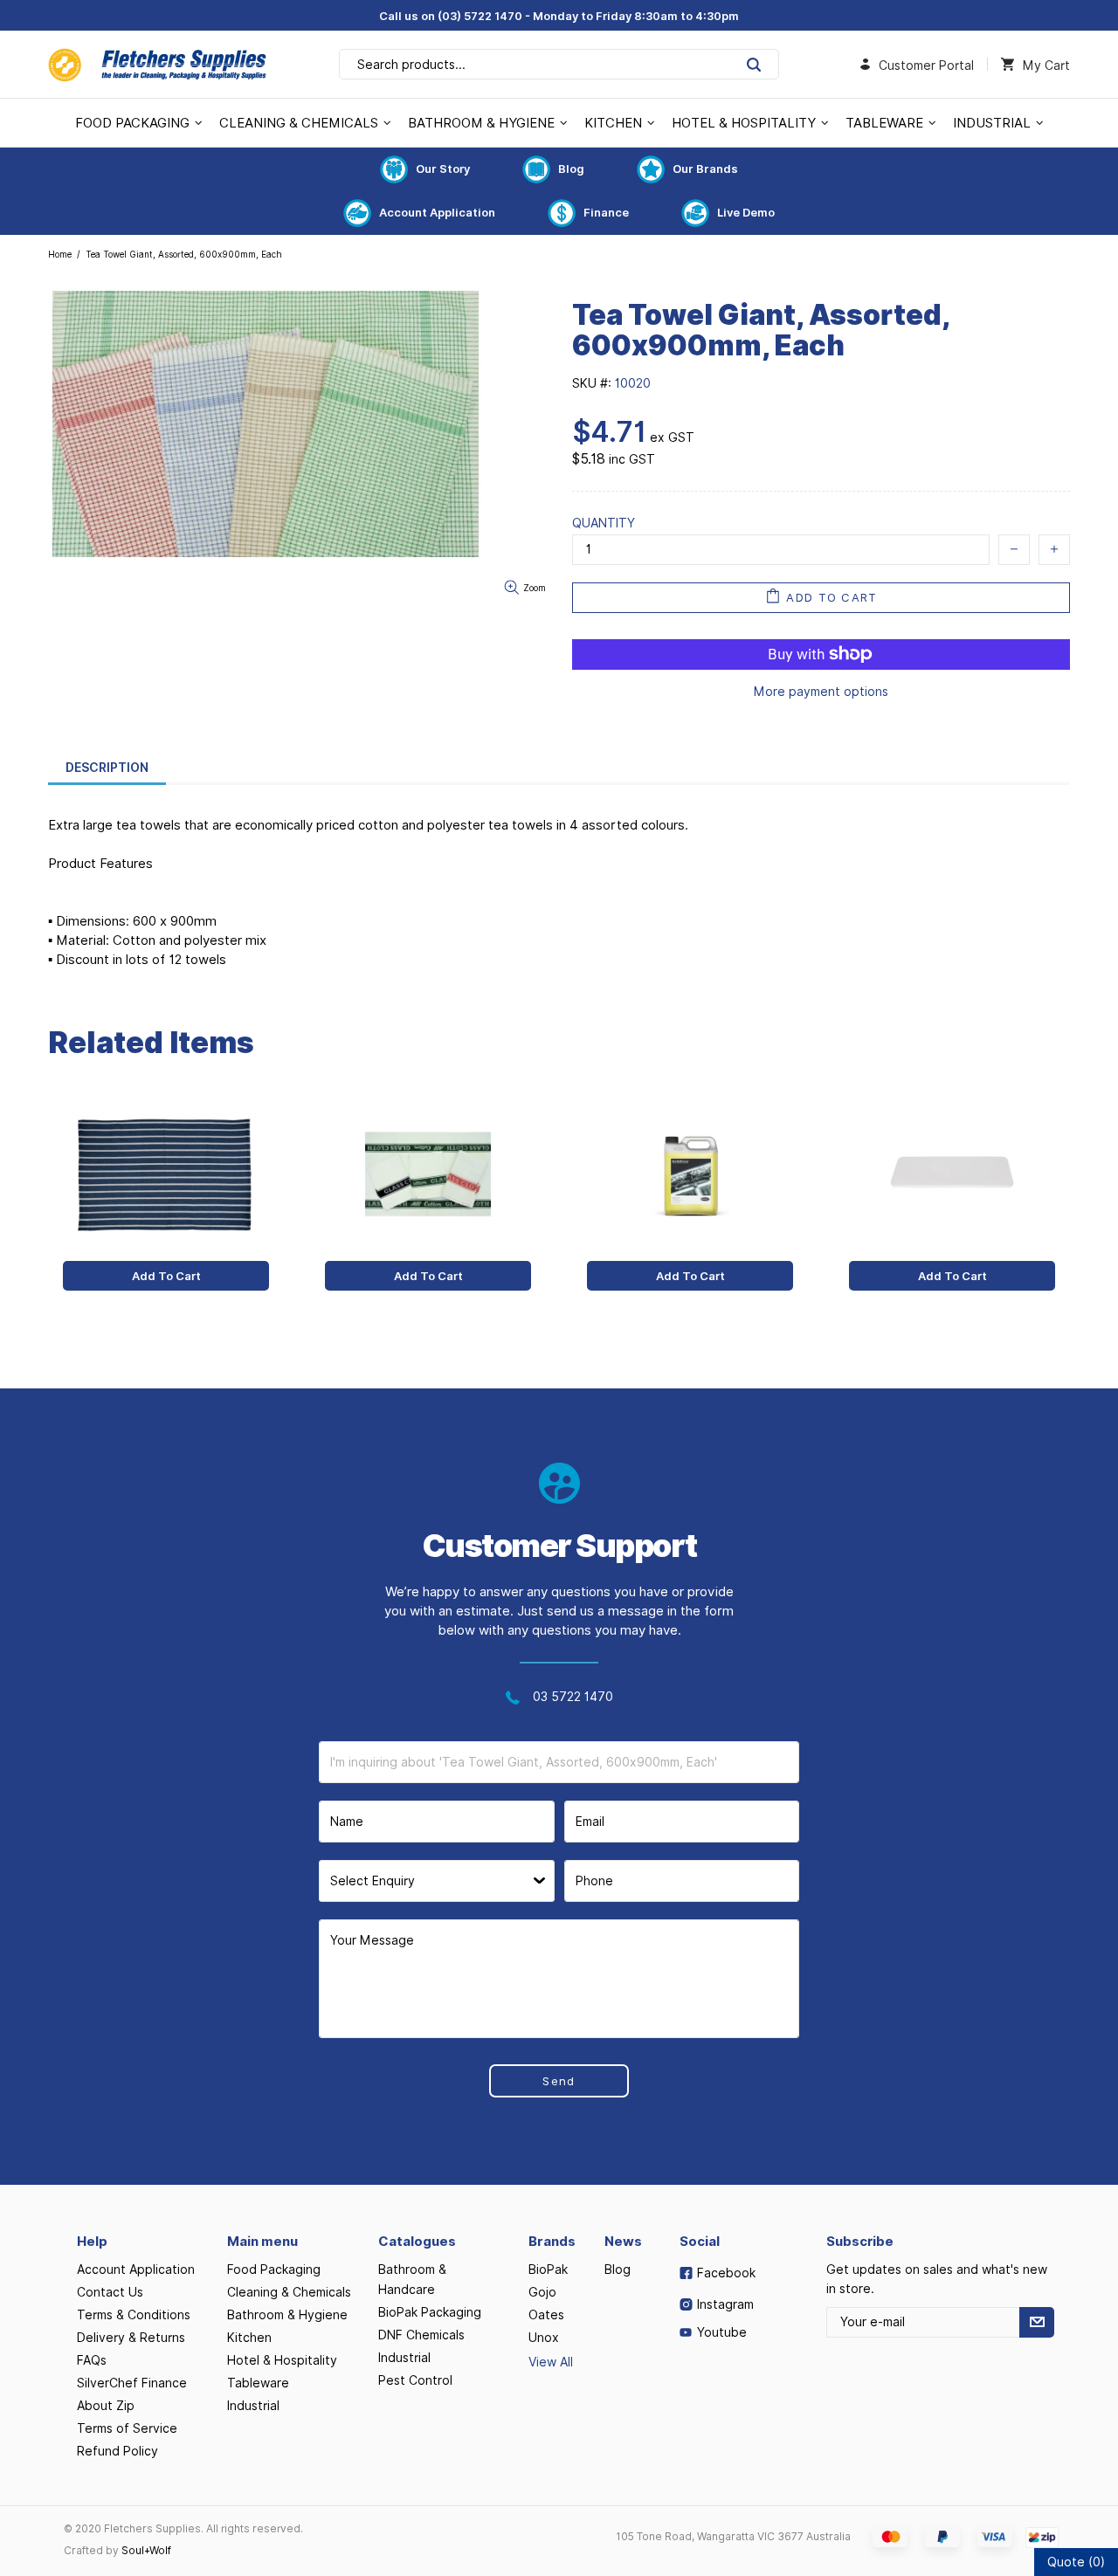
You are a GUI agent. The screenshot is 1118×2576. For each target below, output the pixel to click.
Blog (571, 169)
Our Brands (705, 169)
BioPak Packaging (430, 2312)
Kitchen (249, 2338)
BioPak (548, 2269)
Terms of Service (127, 2428)
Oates (546, 2315)
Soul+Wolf (146, 2550)
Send (559, 2081)
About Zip (106, 2406)
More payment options (821, 692)
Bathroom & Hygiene (287, 2315)
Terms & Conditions (134, 2315)
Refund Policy (117, 2451)
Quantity (604, 523)
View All (551, 2362)
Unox (544, 2338)
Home (60, 254)
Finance (606, 212)
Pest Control (415, 2380)
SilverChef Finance (132, 2383)
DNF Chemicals (421, 2335)
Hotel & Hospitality (282, 2360)
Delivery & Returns (131, 2338)
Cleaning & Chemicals (289, 2292)
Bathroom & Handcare (412, 2280)
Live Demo (746, 212)
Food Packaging (274, 2269)
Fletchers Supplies (157, 65)
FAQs (92, 2360)
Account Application (437, 212)
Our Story (443, 169)
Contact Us (110, 2292)
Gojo (542, 2292)
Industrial (253, 2406)
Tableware (258, 2383)
